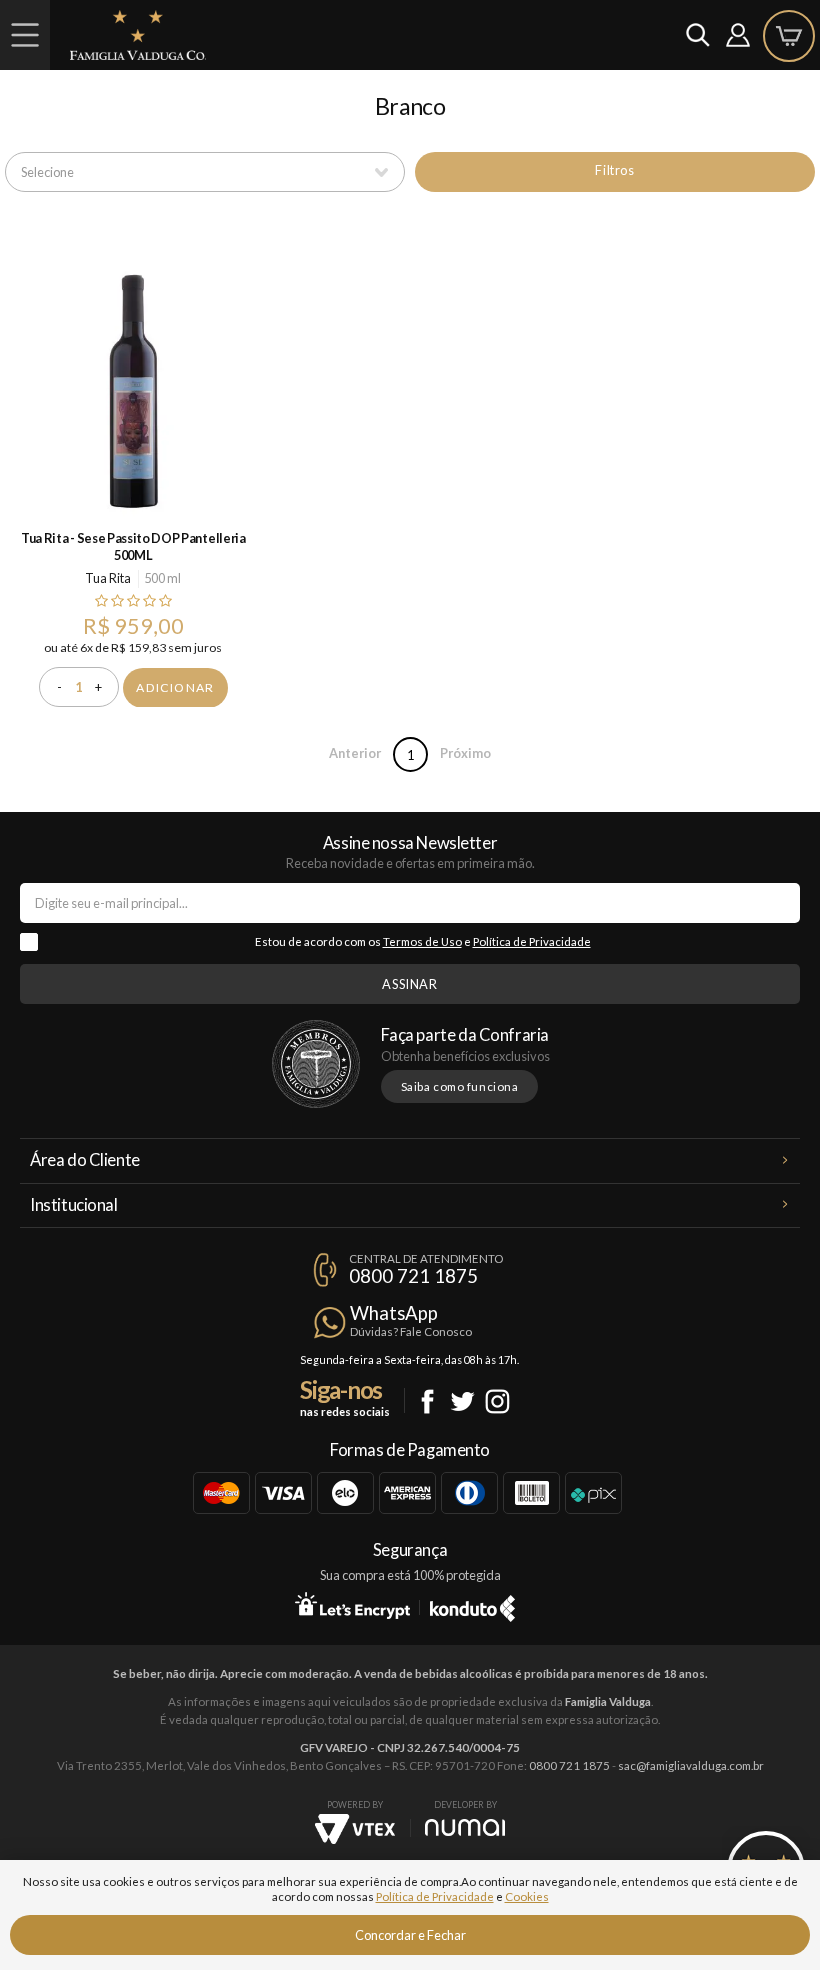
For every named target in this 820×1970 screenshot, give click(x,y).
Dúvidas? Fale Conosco (411, 1331)
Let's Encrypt (352, 1605)
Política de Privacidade (532, 941)
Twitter (462, 1401)
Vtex (355, 1829)
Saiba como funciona (460, 1086)
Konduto (472, 1605)
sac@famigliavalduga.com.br (691, 1765)
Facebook (427, 1401)
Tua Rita (108, 578)
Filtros (614, 170)
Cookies (527, 1896)
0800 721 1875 (413, 1276)
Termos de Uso (422, 941)
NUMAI (465, 1827)
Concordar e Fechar (410, 1935)
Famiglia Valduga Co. (138, 35)
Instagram (497, 1401)
